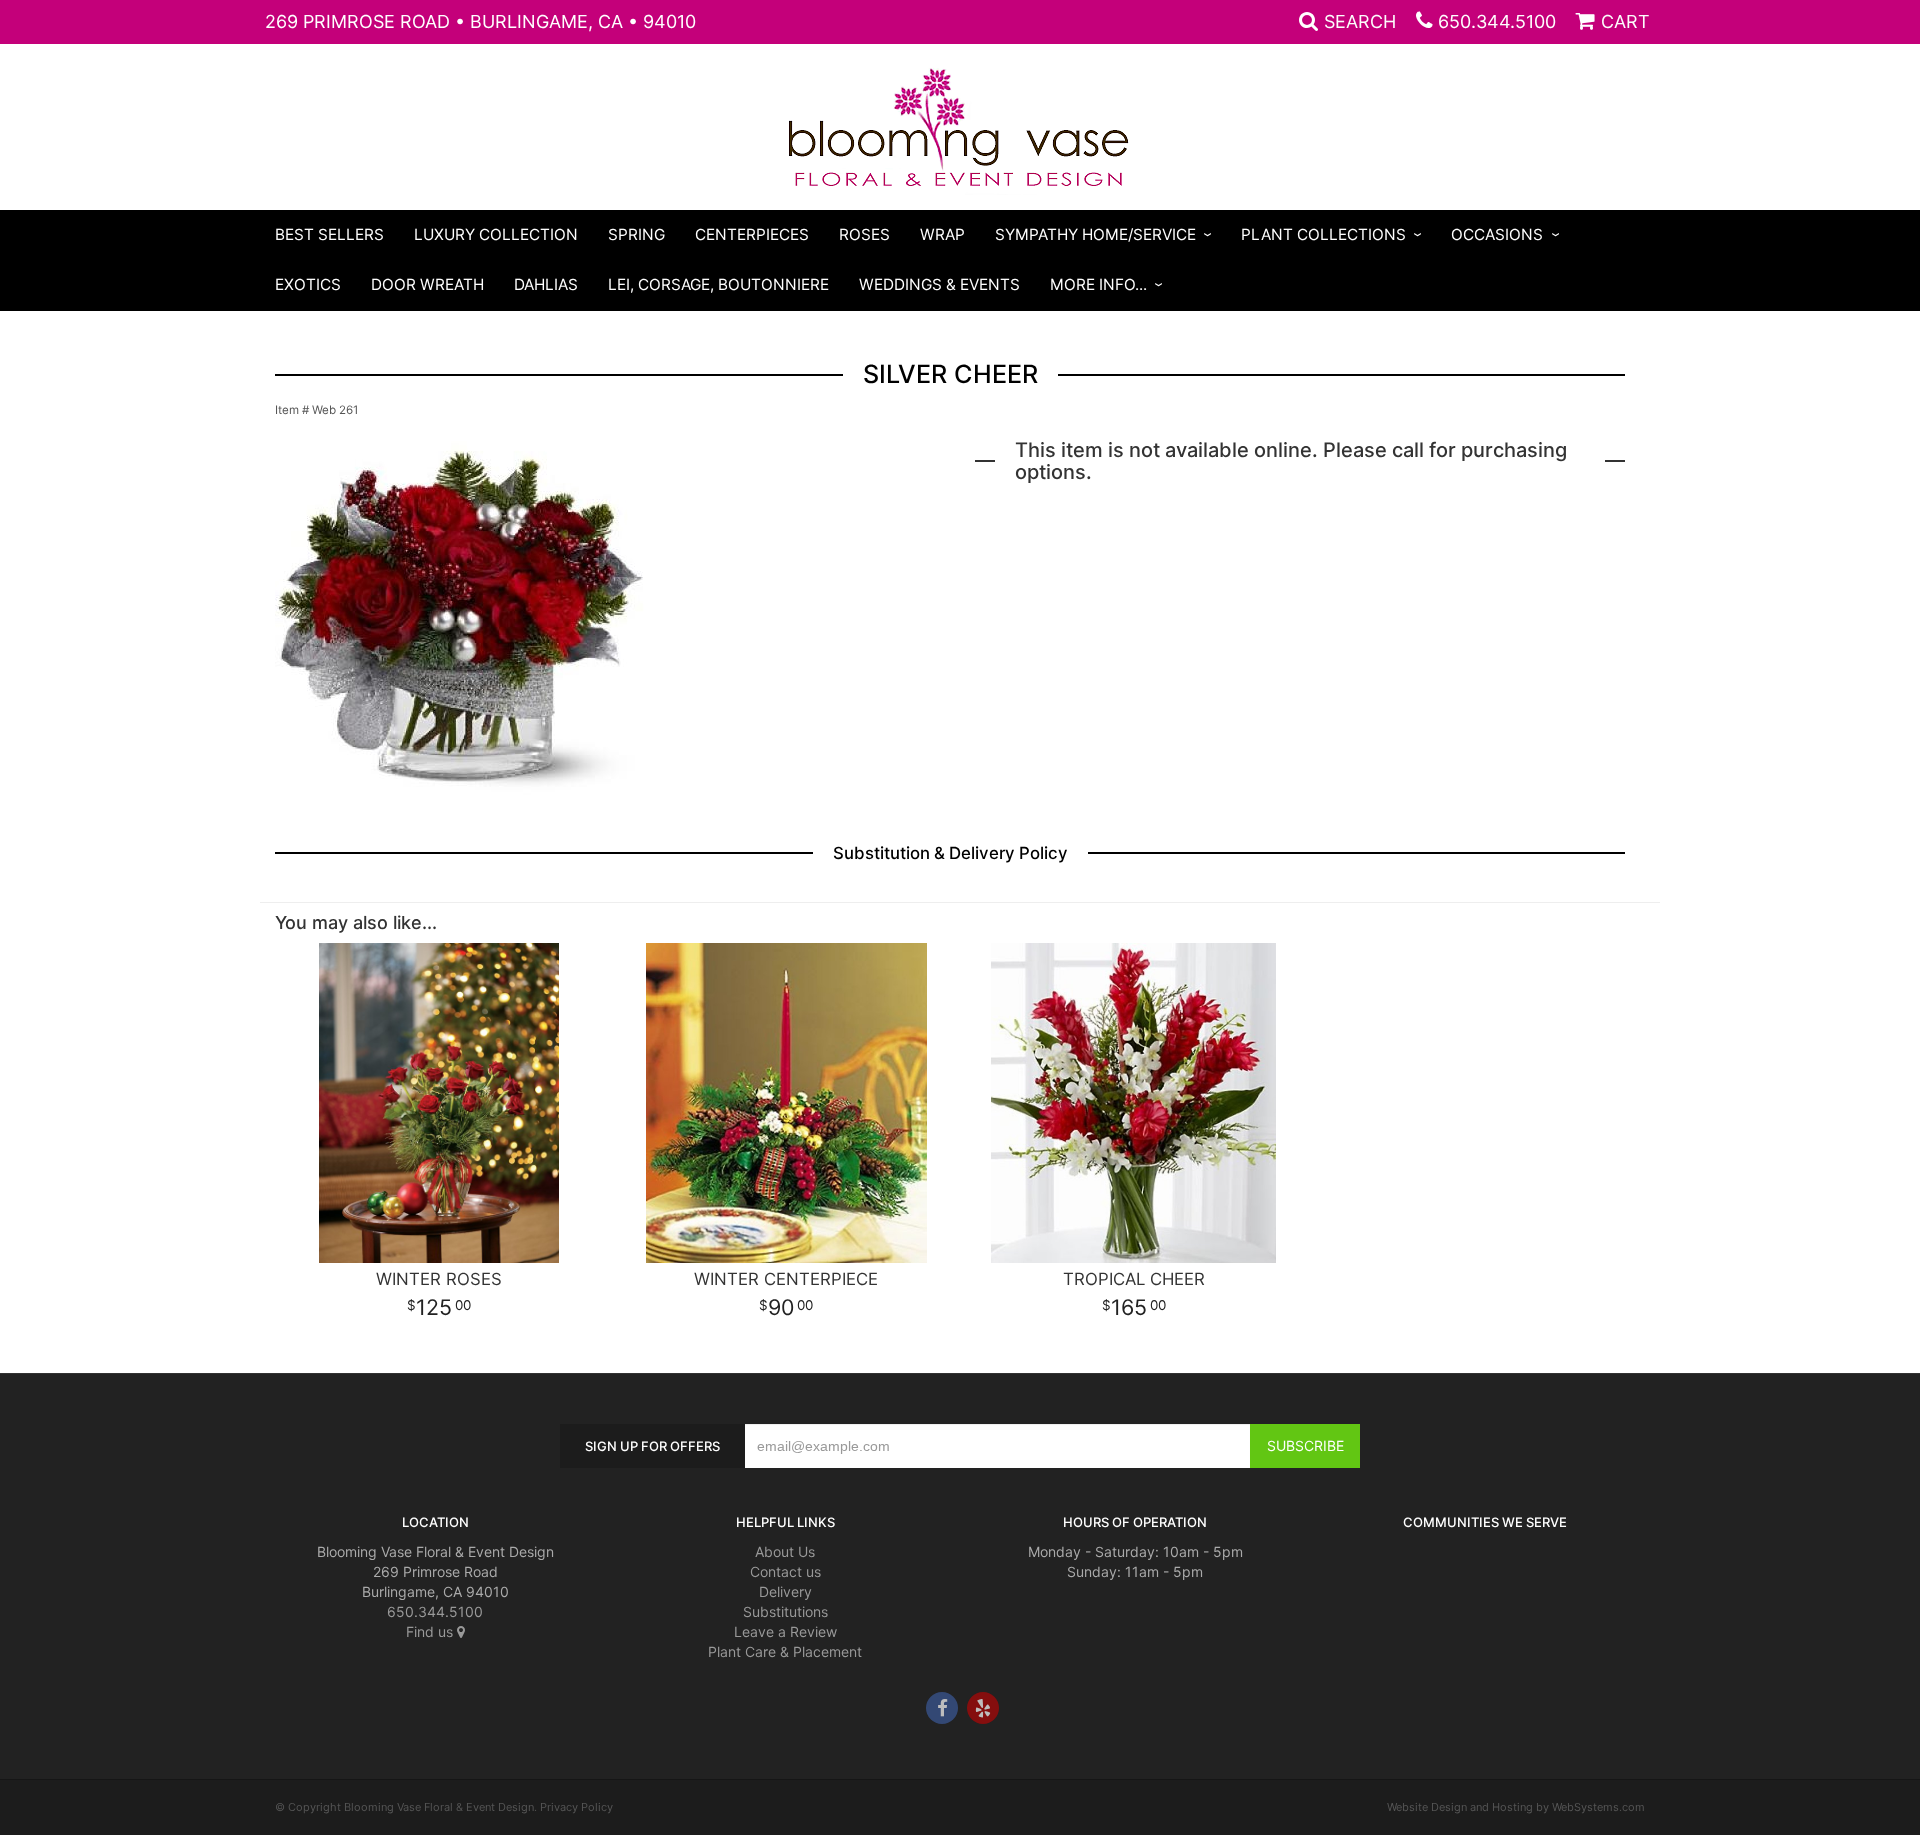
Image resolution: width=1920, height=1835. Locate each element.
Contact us (785, 1571)
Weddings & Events (939, 284)
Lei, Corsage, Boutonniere (718, 284)
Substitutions (785, 1611)
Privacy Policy (576, 1807)
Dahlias (546, 284)
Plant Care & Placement (785, 1651)
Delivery (785, 1591)
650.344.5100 (1497, 21)
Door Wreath (427, 284)
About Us (785, 1551)
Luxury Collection (496, 234)
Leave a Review (785, 1631)
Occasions (1497, 234)
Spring (636, 234)
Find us (431, 1631)
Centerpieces (752, 234)
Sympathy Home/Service (1095, 234)
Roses (864, 234)
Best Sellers (329, 234)
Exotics (308, 284)
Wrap (942, 234)
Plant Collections (1323, 234)
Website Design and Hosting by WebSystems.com (1516, 1807)
